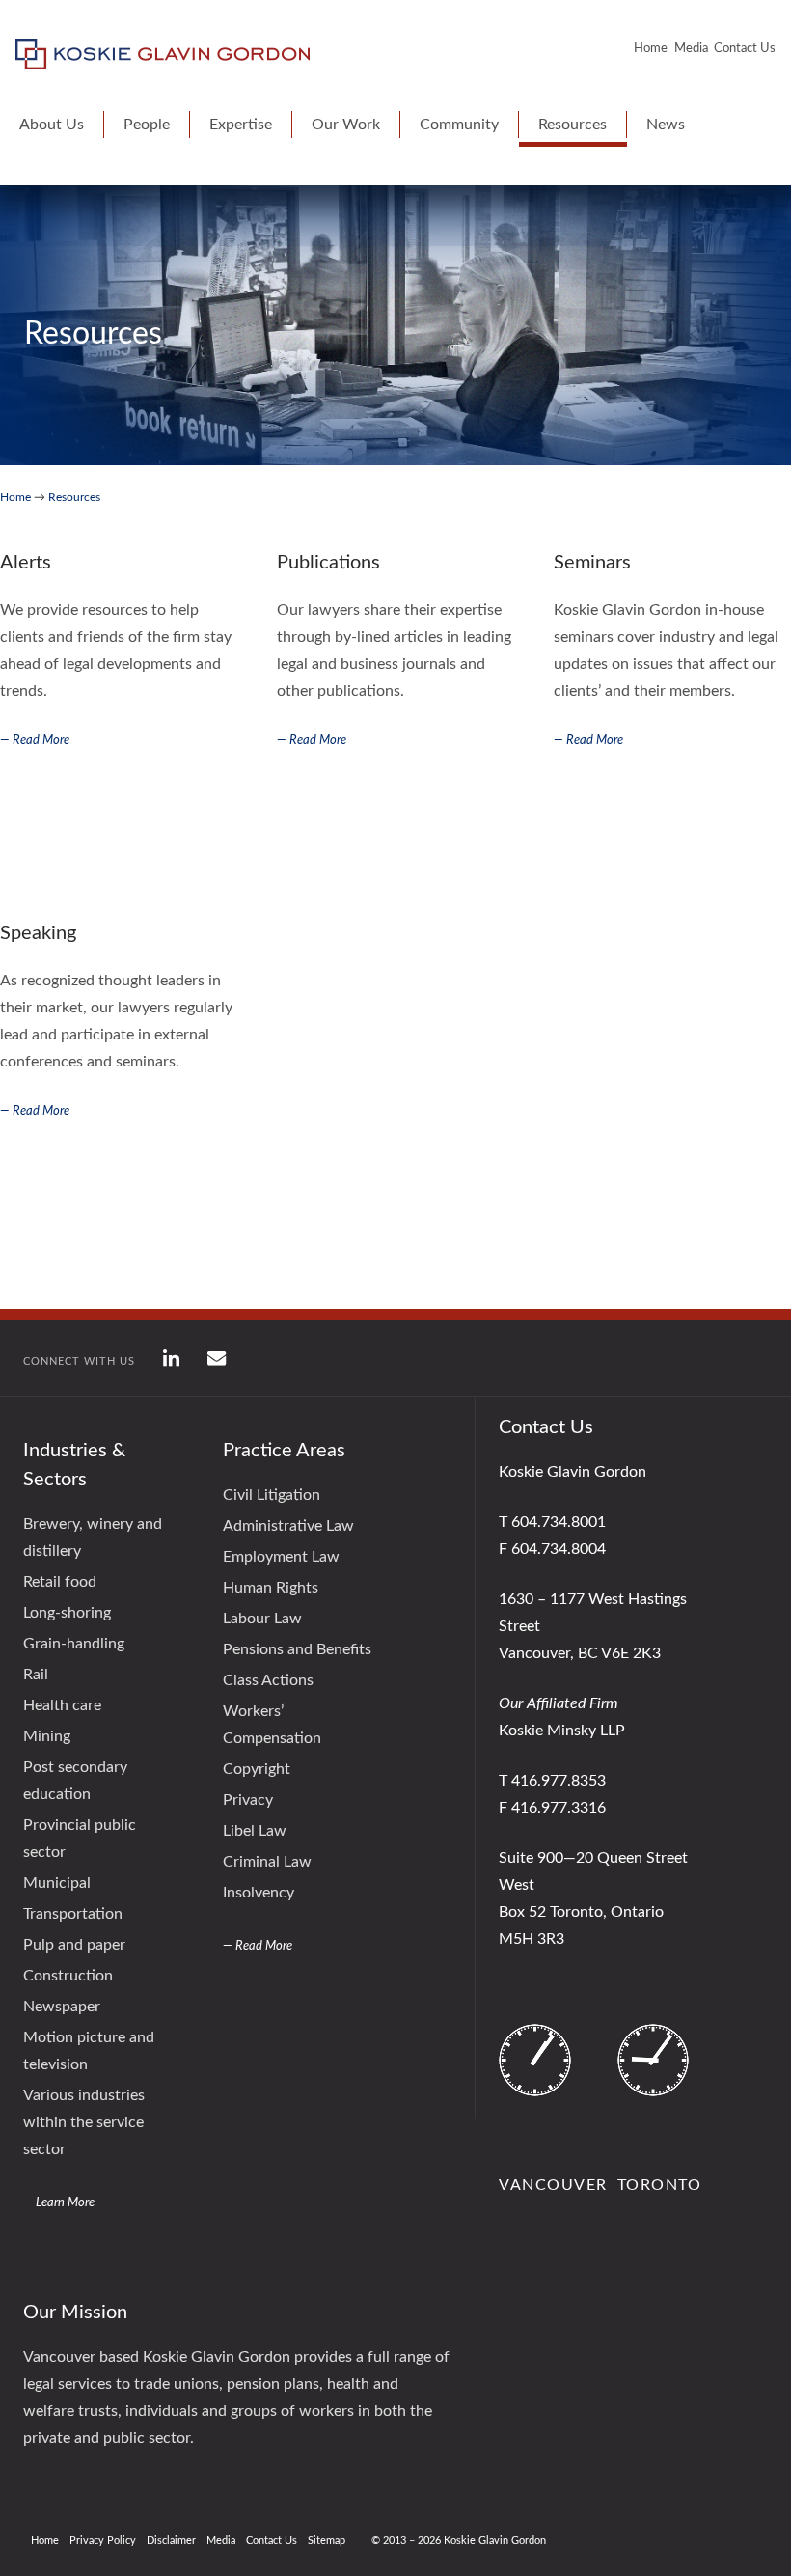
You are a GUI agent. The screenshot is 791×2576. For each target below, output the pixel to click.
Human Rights (271, 1588)
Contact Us (745, 49)
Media (691, 49)
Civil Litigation (272, 1495)
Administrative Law (288, 1526)
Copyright (257, 1769)
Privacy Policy (103, 2541)
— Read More (35, 741)
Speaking (38, 933)
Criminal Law (267, 1862)
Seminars (592, 563)
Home (651, 49)
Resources (573, 125)
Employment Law (281, 1557)
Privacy (248, 1800)
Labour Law (262, 1619)
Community (459, 125)
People (147, 125)
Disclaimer (171, 2541)
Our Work (346, 125)
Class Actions (268, 1680)
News (666, 125)
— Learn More (59, 2203)
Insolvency (259, 1893)
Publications (328, 563)
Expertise (241, 125)
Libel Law (255, 1831)
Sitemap (327, 2541)
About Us (52, 125)
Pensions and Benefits (297, 1649)
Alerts (26, 563)
